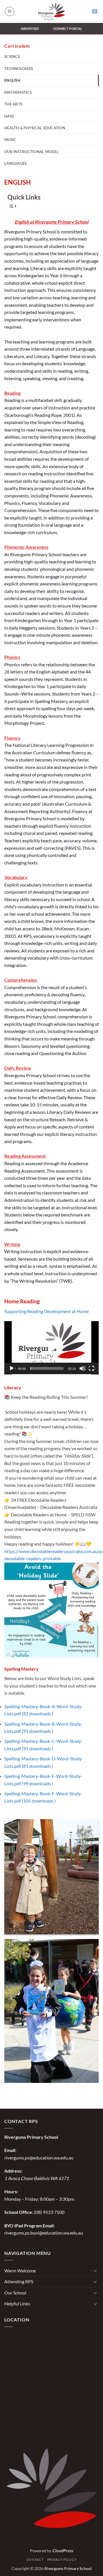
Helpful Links (17, 2303)
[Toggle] (95, 2270)
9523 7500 (54, 2212)
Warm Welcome (20, 2271)
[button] (10, 11)
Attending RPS (19, 2281)
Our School (15, 2293)
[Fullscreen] (92, 1368)
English (12, 80)
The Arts (13, 104)
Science (12, 56)
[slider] (47, 1368)
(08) (38, 2212)
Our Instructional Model (31, 152)
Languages (15, 163)
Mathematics (18, 92)
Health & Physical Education (35, 128)
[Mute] (83, 1368)
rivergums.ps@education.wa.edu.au (39, 2158)
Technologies (19, 69)
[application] (51, 1348)
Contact (35, 2560)
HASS (9, 116)
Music (10, 140)
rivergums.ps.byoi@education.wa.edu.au (44, 2233)
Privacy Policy (62, 2560)
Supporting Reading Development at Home (46, 1311)
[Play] (12, 1368)
